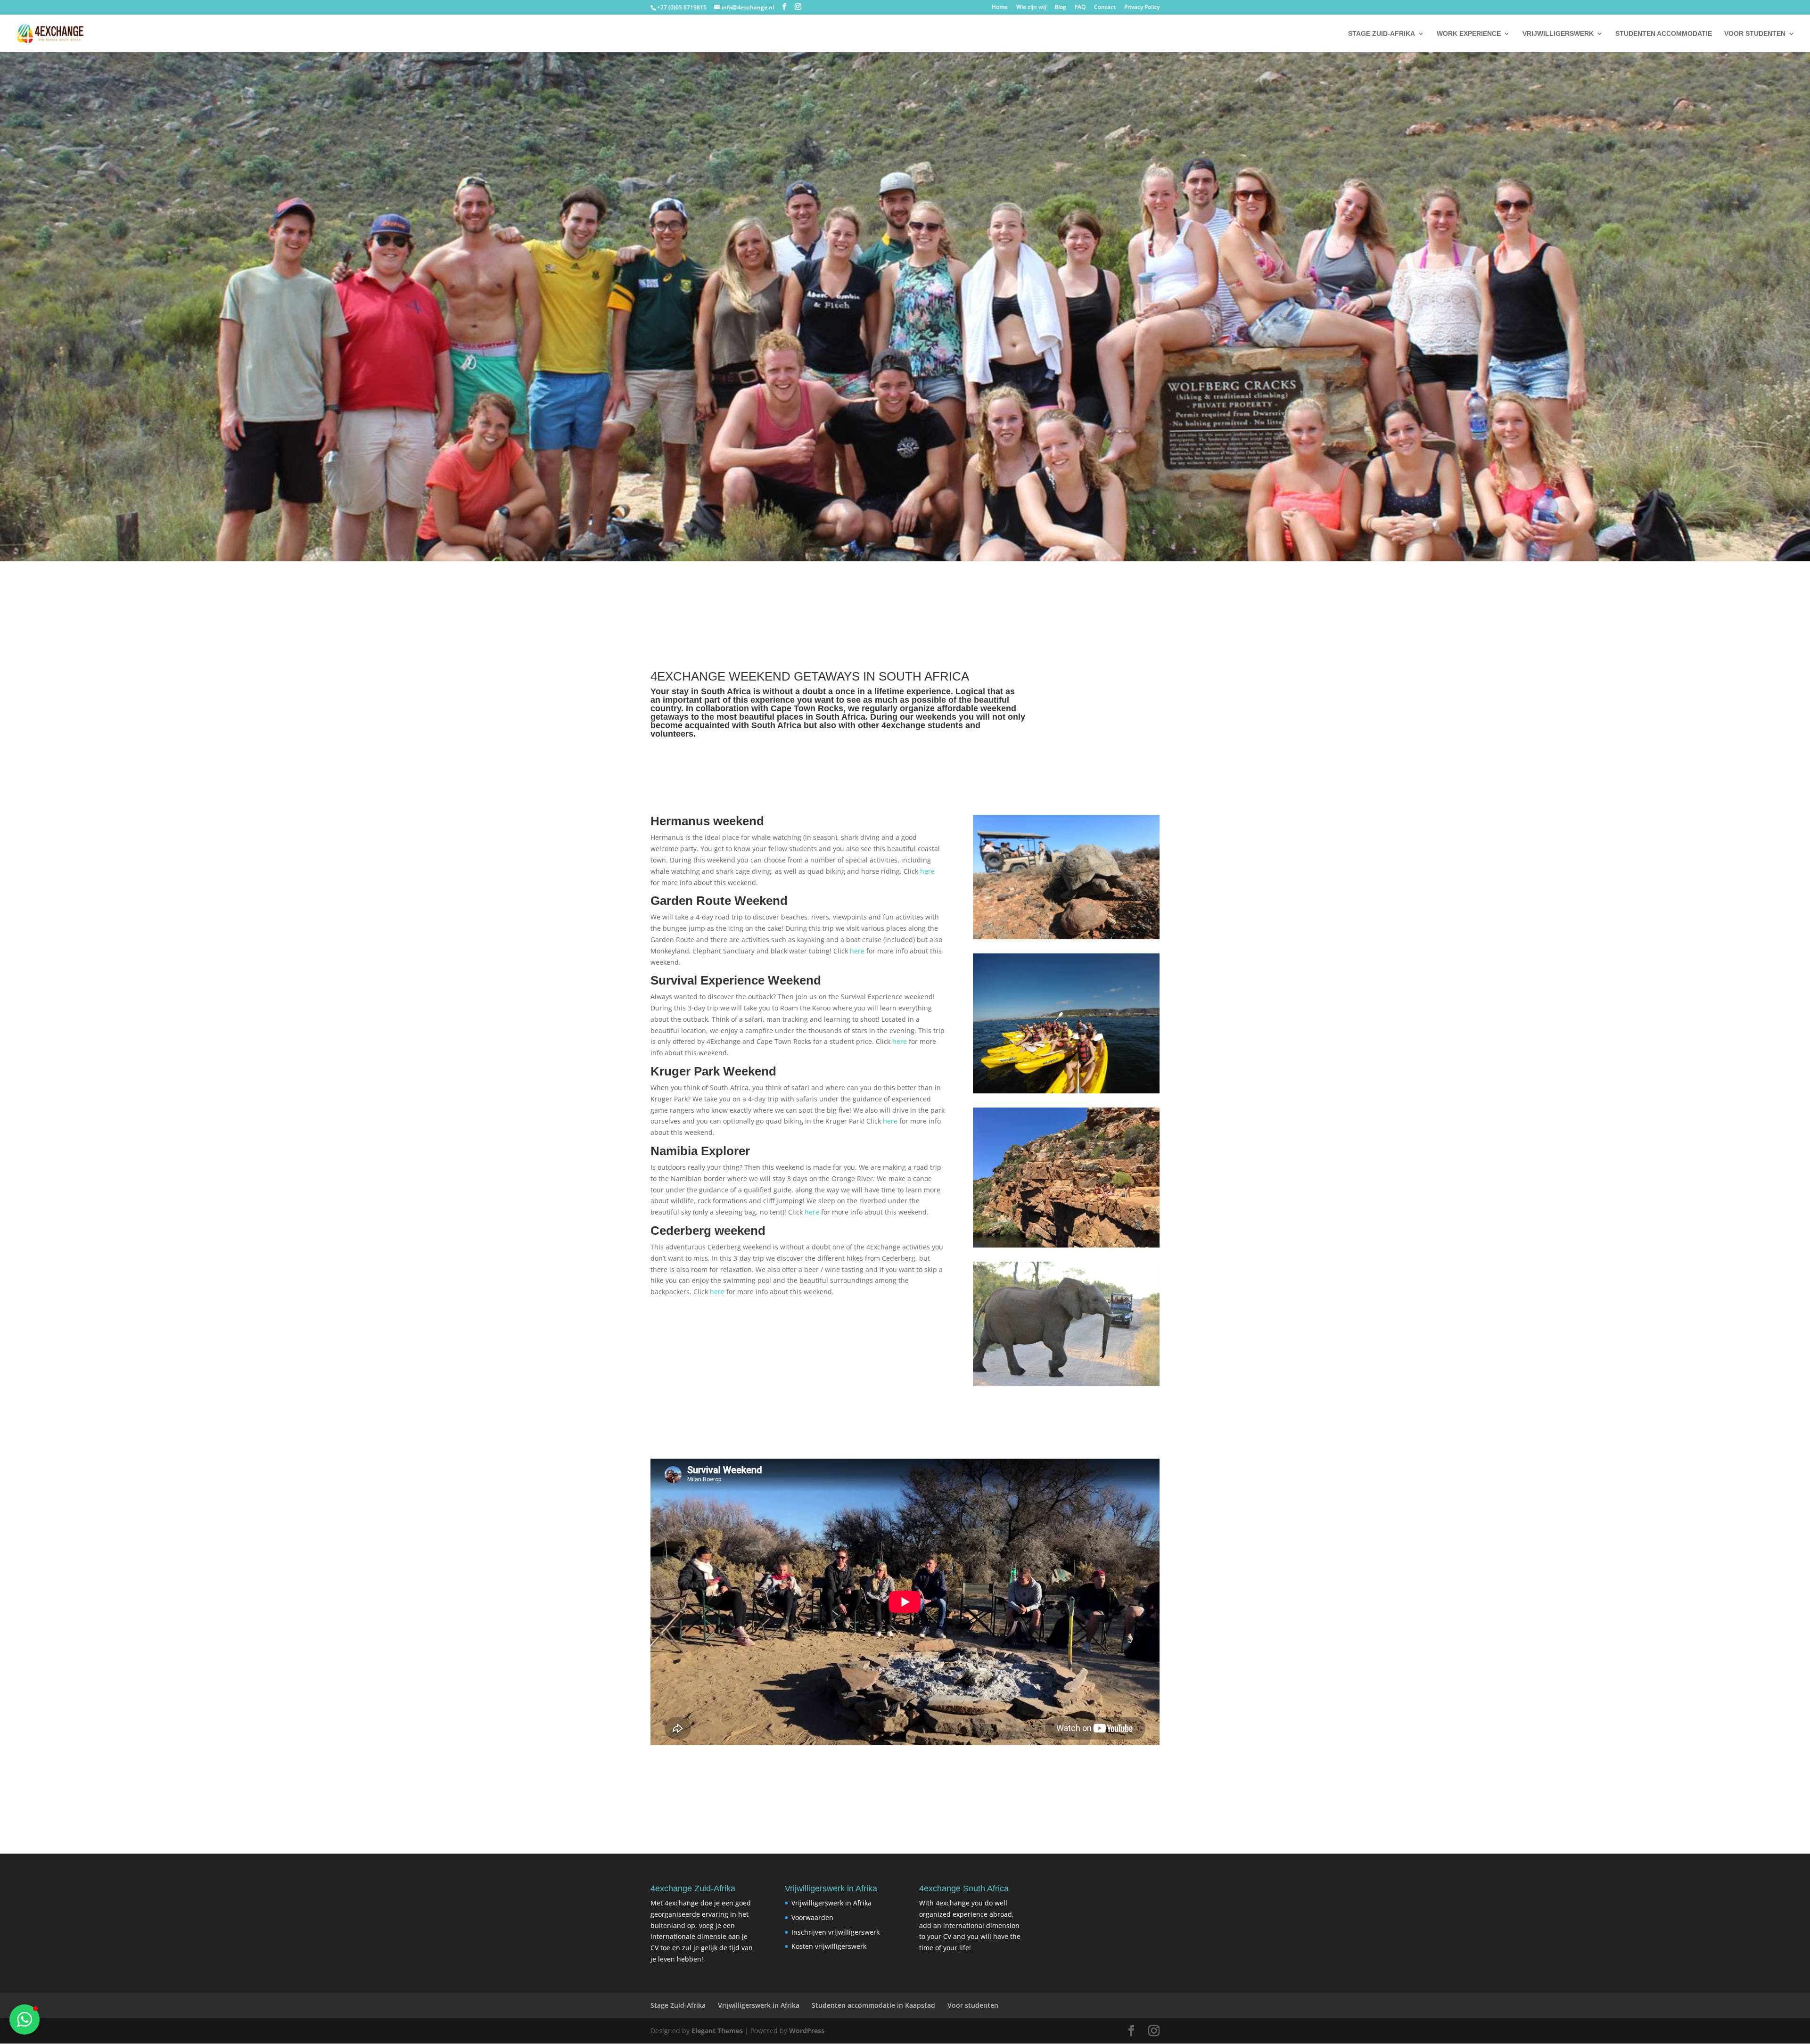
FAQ (1080, 8)
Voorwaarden (812, 1917)
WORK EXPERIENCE (1469, 34)
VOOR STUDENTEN (1755, 34)
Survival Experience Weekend (736, 980)
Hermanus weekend (707, 821)
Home (1000, 8)
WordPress (807, 2031)
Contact (1105, 8)
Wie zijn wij (1031, 8)
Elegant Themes (717, 2031)
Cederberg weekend (708, 1231)
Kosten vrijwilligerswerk (829, 1946)
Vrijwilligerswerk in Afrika (831, 1903)
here (927, 871)
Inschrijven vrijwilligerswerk (835, 1932)
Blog (1060, 8)
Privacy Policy (1142, 8)
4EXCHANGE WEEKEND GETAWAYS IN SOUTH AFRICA (810, 676)
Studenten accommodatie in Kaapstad (873, 2005)
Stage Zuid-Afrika (678, 2005)
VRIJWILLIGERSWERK (1558, 34)
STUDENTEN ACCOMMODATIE (1664, 34)
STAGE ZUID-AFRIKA (1382, 34)
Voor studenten (973, 2005)
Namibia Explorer (700, 1151)
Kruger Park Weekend (713, 1071)
